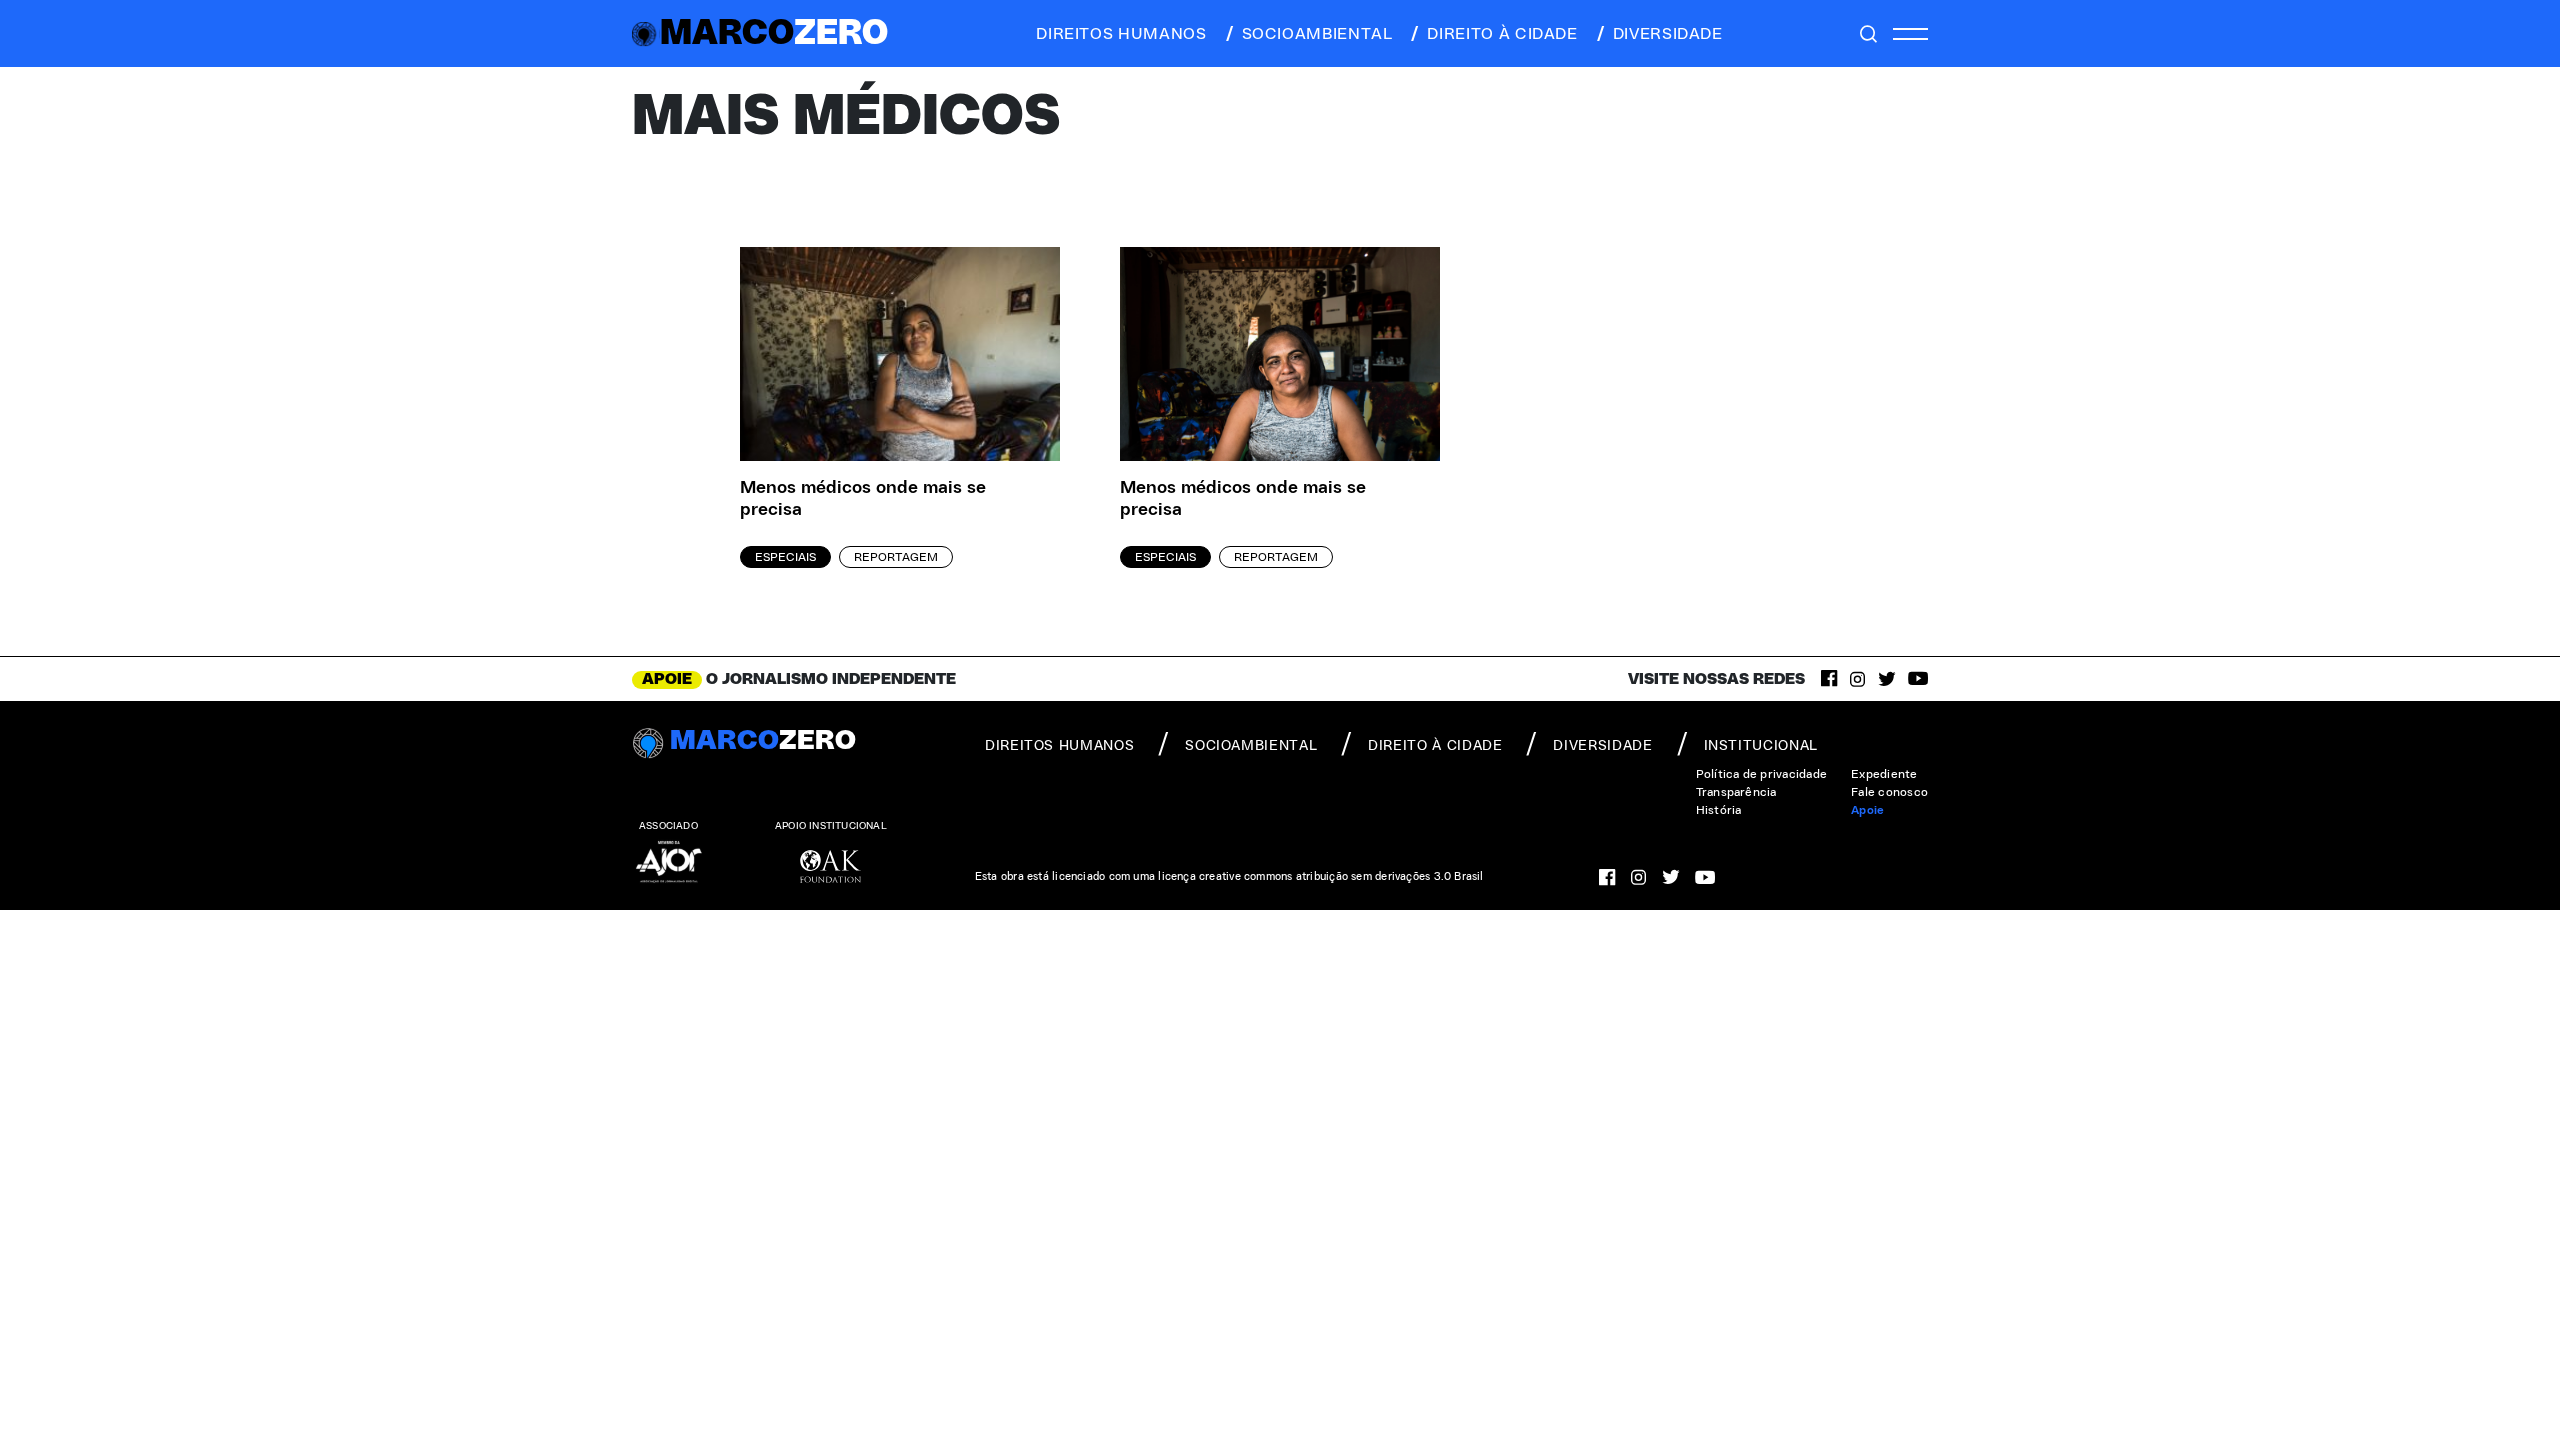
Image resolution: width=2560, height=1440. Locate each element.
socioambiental (1317, 34)
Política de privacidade (1762, 774)
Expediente (1884, 774)
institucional (1761, 746)
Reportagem (896, 557)
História (1719, 810)
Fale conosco (1889, 792)
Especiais (785, 557)
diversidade (1668, 34)
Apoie (1867, 810)
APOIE (667, 679)
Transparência (1736, 792)
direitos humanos (1121, 34)
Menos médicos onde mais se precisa (863, 499)
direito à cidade (1502, 34)
